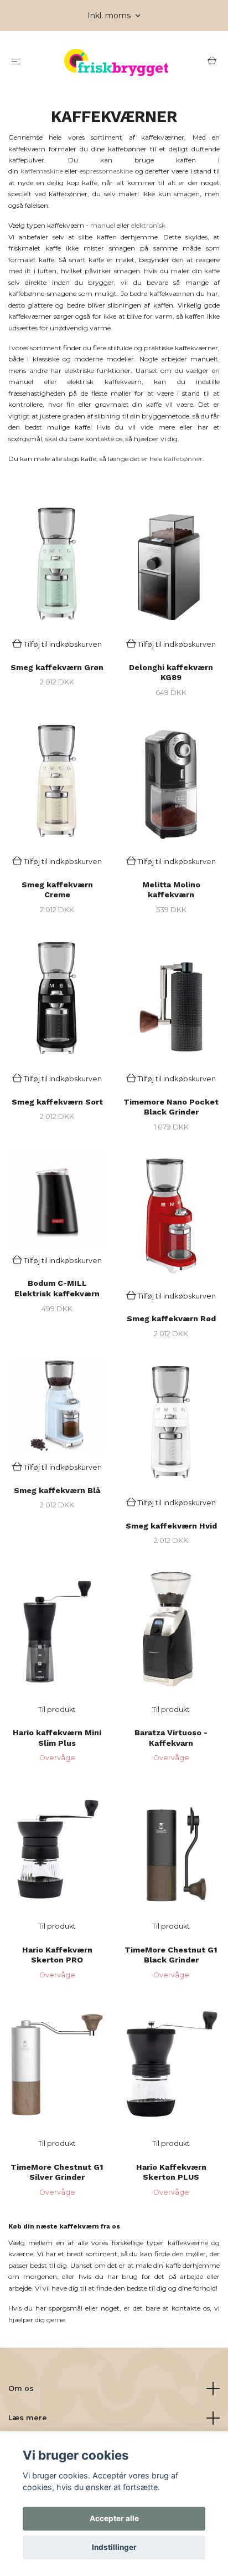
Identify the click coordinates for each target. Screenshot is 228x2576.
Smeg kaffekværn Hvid (171, 1526)
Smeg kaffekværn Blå (57, 1490)
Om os (21, 2388)
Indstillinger (114, 2547)
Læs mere (28, 2418)
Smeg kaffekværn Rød (171, 1318)
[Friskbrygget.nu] (116, 62)
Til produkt (57, 1709)
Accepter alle (114, 2518)
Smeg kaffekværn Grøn (57, 667)
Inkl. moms (110, 16)
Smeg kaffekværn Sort (57, 1102)
